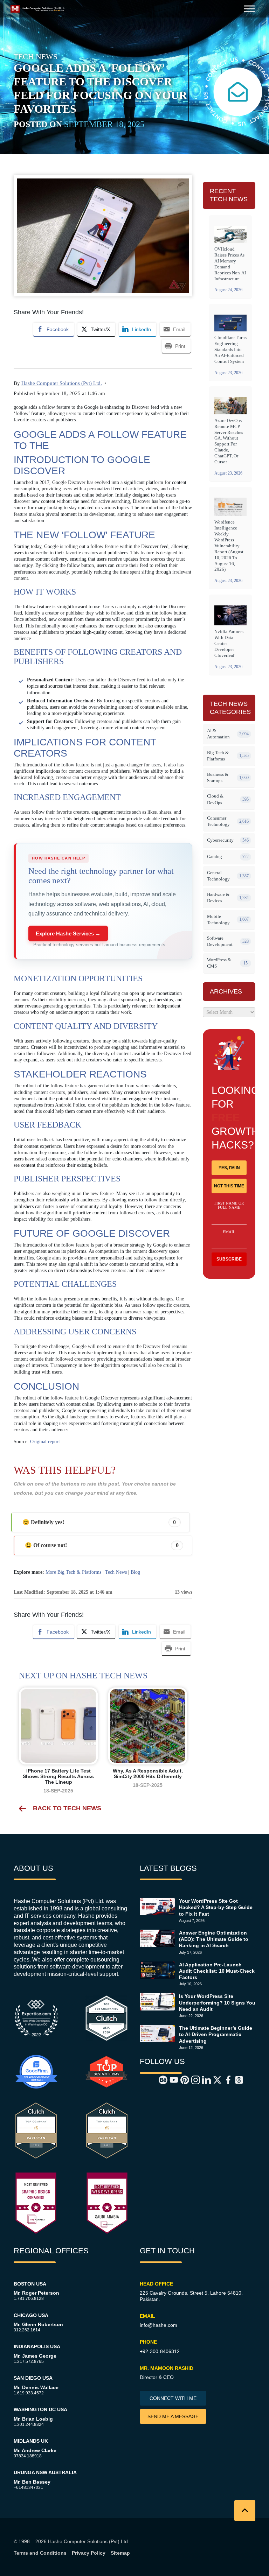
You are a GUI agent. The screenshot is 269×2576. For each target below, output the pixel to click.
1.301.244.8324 (29, 2424)
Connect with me (173, 2398)
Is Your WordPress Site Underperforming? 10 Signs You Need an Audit (217, 2002)
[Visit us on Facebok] (224, 2079)
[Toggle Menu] (249, 9)
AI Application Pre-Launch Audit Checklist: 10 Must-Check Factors (217, 1971)
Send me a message (173, 2416)
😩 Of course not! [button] (102, 1545)
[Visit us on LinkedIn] (202, 2079)
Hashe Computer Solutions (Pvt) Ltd (88, 2541)
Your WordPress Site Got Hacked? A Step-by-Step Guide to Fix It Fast (216, 1907)
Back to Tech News (67, 1808)
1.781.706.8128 (29, 2298)
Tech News (116, 1572)
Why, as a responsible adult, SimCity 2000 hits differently (148, 1774)
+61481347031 (28, 2487)
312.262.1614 (27, 2330)
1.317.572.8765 (29, 2361)
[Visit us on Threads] (235, 2079)
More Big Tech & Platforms (73, 1572)
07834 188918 (28, 2456)
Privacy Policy (89, 2553)
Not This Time (229, 1186)
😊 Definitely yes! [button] (99, 1522)
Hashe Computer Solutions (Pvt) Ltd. (62, 383)
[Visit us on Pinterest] (181, 2079)
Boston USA (30, 2284)
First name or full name (229, 1205)
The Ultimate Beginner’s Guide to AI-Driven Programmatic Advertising (216, 2034)
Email (229, 1232)
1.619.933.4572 (29, 2393)
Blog (135, 1572)
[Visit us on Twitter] (213, 2079)
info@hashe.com (158, 2325)
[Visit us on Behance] (159, 2079)
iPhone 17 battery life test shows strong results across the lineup (58, 1776)
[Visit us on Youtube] (170, 2079)
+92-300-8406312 (160, 2351)
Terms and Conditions (40, 2553)
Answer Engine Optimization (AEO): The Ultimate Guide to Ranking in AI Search (214, 1939)
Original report (45, 1442)
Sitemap (120, 2553)
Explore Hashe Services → (68, 933)
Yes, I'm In (229, 1168)
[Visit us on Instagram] (192, 2079)
